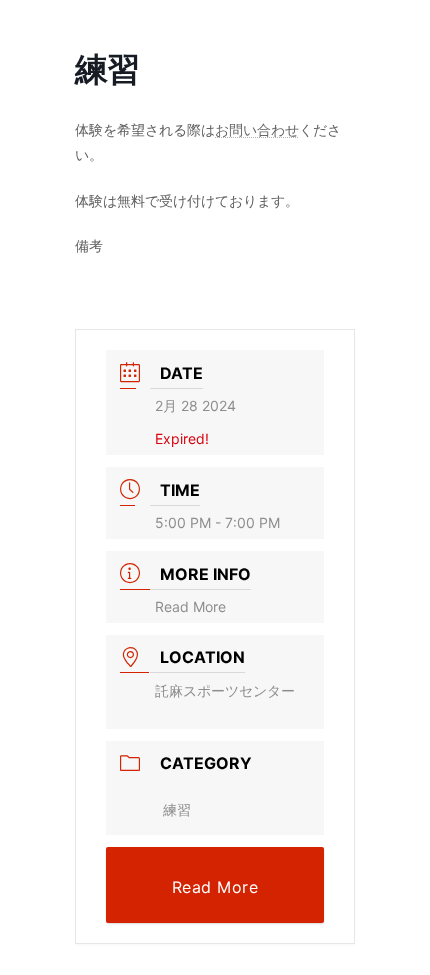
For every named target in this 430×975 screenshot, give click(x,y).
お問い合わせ (257, 130)
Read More (190, 606)
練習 (177, 809)
